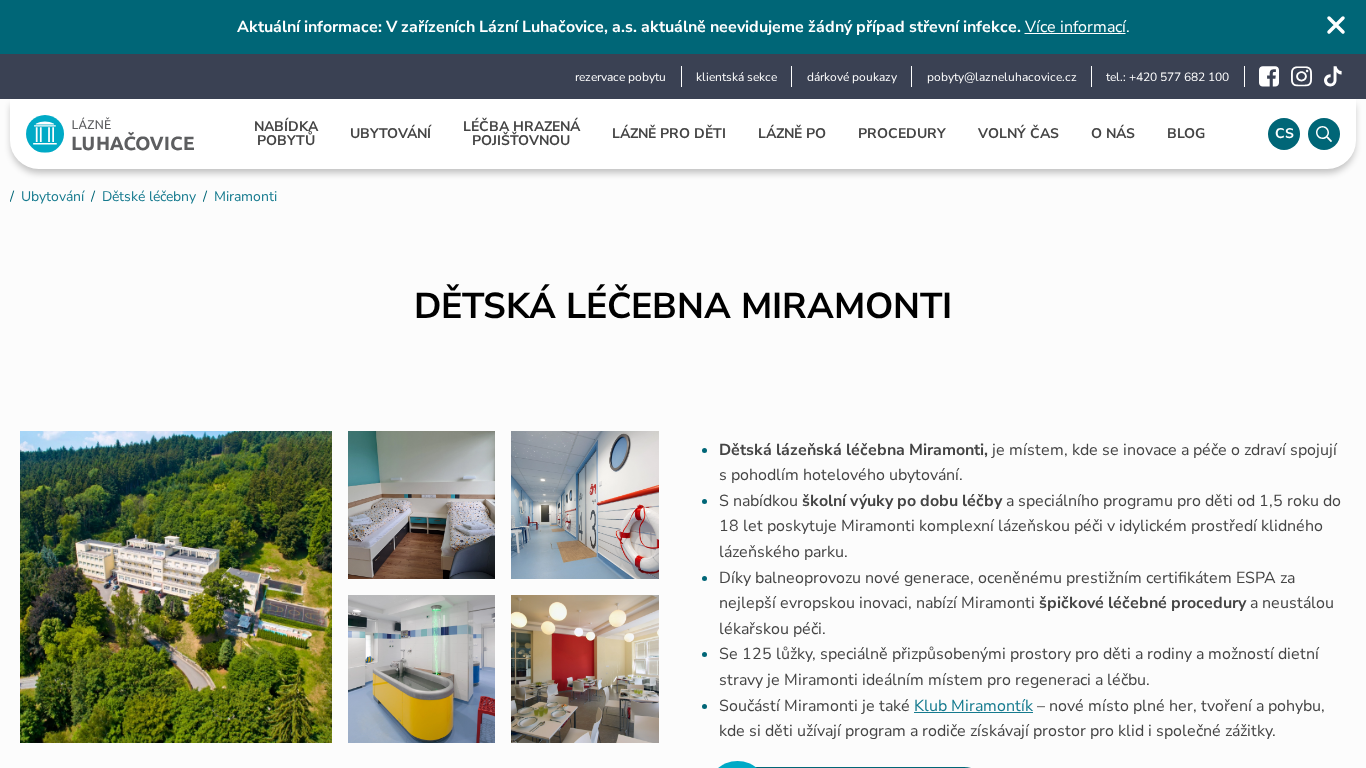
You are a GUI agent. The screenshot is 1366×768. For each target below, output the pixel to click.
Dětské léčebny (149, 196)
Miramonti (245, 196)
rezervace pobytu (620, 77)
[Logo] (110, 134)
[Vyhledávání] (1324, 134)
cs (1284, 133)
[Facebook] (1269, 76)
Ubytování (52, 196)
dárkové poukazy (852, 77)
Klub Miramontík (973, 706)
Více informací (1075, 27)
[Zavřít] (1336, 25)
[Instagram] (1301, 76)
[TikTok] (1333, 76)
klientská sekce (736, 77)
